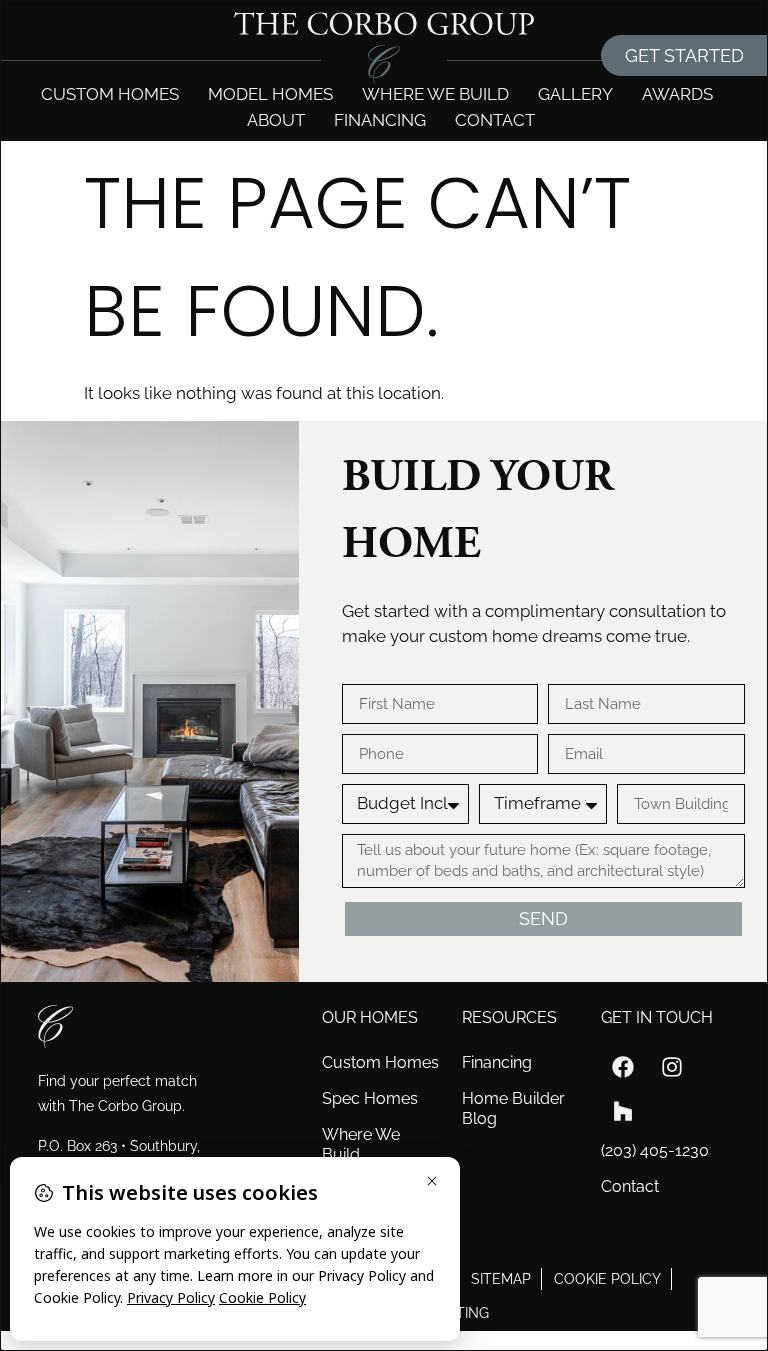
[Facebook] (623, 1067)
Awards (677, 94)
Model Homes (270, 94)
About (276, 120)
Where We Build (361, 1144)
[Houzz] (623, 1111)
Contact (495, 120)
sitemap (501, 1278)
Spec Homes (370, 1098)
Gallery (575, 94)
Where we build (435, 94)
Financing (380, 120)
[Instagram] (672, 1067)
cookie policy (607, 1278)
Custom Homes (110, 94)
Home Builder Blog (513, 1108)
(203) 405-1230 (655, 1150)
